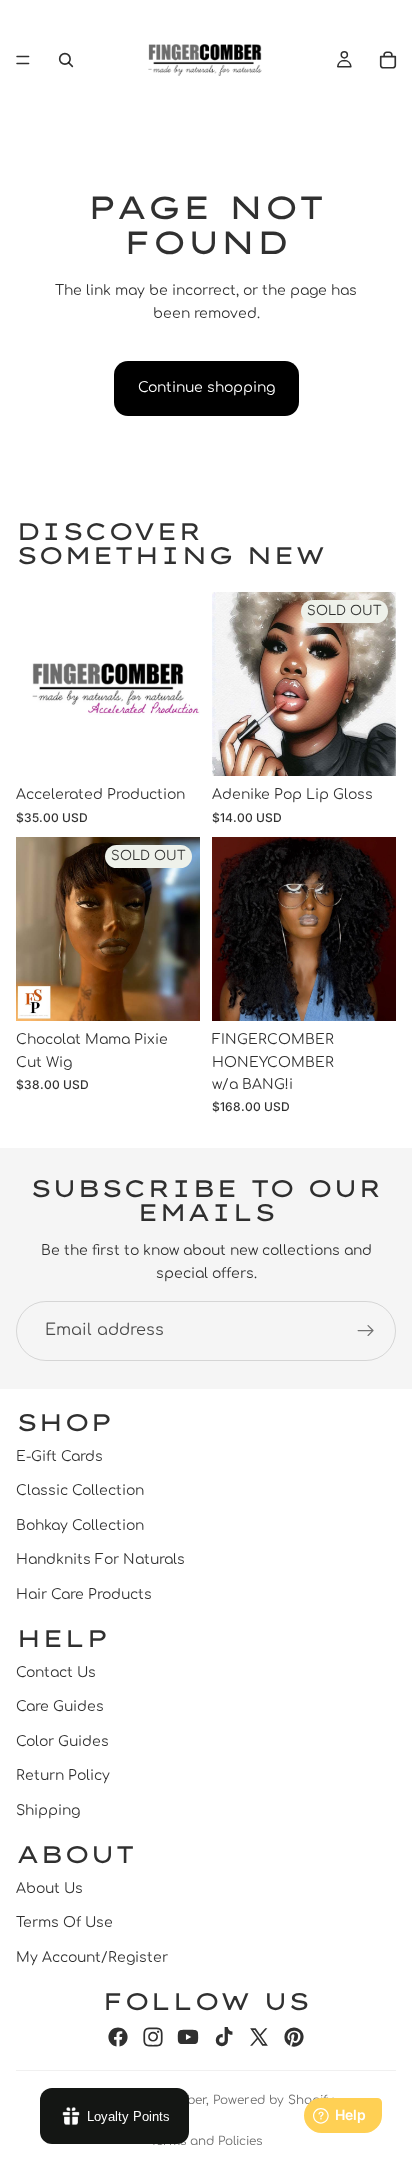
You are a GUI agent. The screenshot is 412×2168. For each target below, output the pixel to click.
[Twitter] (259, 2037)
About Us (49, 1888)
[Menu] (23, 60)
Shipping (48, 1810)
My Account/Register (92, 1957)
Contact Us (56, 1672)
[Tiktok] (224, 2037)
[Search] (66, 60)
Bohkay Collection (80, 1525)
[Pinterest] (294, 2037)
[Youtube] (188, 2037)
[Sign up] (366, 1331)
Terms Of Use (64, 1922)
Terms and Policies (206, 2141)
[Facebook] (118, 2037)
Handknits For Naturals (100, 1559)
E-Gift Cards (59, 1456)
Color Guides (62, 1741)
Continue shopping (206, 387)
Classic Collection (80, 1490)
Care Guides (60, 1706)
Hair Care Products (84, 1594)
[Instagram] (153, 2037)
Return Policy (63, 1775)
